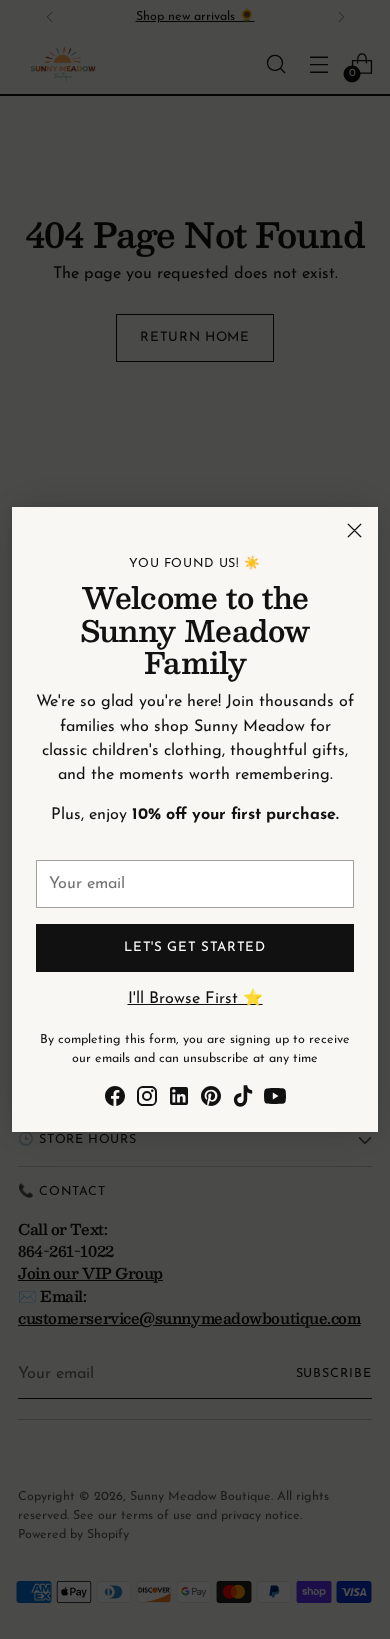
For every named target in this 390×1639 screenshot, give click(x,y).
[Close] (354, 530)
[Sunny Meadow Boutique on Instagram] (147, 1100)
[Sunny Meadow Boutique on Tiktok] (243, 1100)
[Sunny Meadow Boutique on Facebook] (115, 1100)
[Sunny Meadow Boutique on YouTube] (275, 1100)
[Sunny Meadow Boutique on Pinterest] (211, 1100)
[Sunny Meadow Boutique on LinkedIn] (179, 1100)
